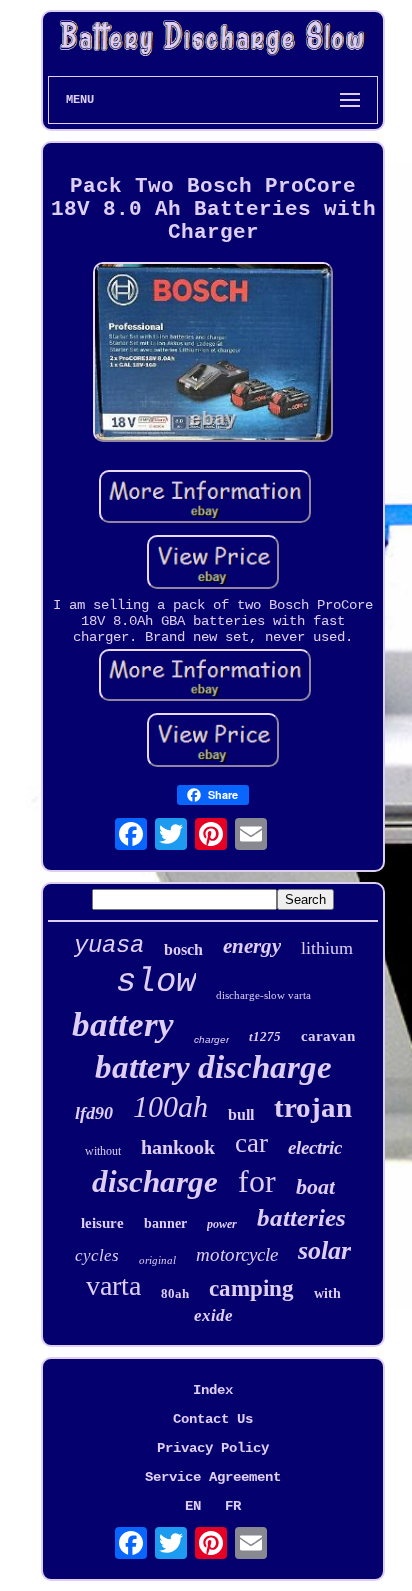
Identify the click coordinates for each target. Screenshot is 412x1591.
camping (251, 1288)
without (103, 1151)
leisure (102, 1223)
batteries (301, 1217)
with (327, 1293)
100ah (170, 1106)
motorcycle (237, 1254)
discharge (155, 1181)
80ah (175, 1293)
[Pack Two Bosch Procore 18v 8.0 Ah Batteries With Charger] (213, 354)
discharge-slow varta (263, 995)
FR (233, 1506)
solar (324, 1250)
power (222, 1224)
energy (252, 946)
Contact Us (213, 1419)
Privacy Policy (213, 1448)
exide (213, 1315)
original (157, 1260)
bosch (183, 949)
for (257, 1181)
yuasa (109, 945)
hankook (178, 1147)
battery (123, 1024)
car (251, 1143)
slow (156, 982)
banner (165, 1223)
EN (193, 1506)
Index (213, 1390)
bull (241, 1114)
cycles (97, 1255)
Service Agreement (213, 1477)
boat (315, 1186)
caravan (328, 1036)
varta (113, 1285)
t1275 (265, 1036)
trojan (313, 1107)
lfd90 (94, 1113)
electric (315, 1147)
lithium (327, 948)
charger (211, 1039)
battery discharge (213, 1067)
